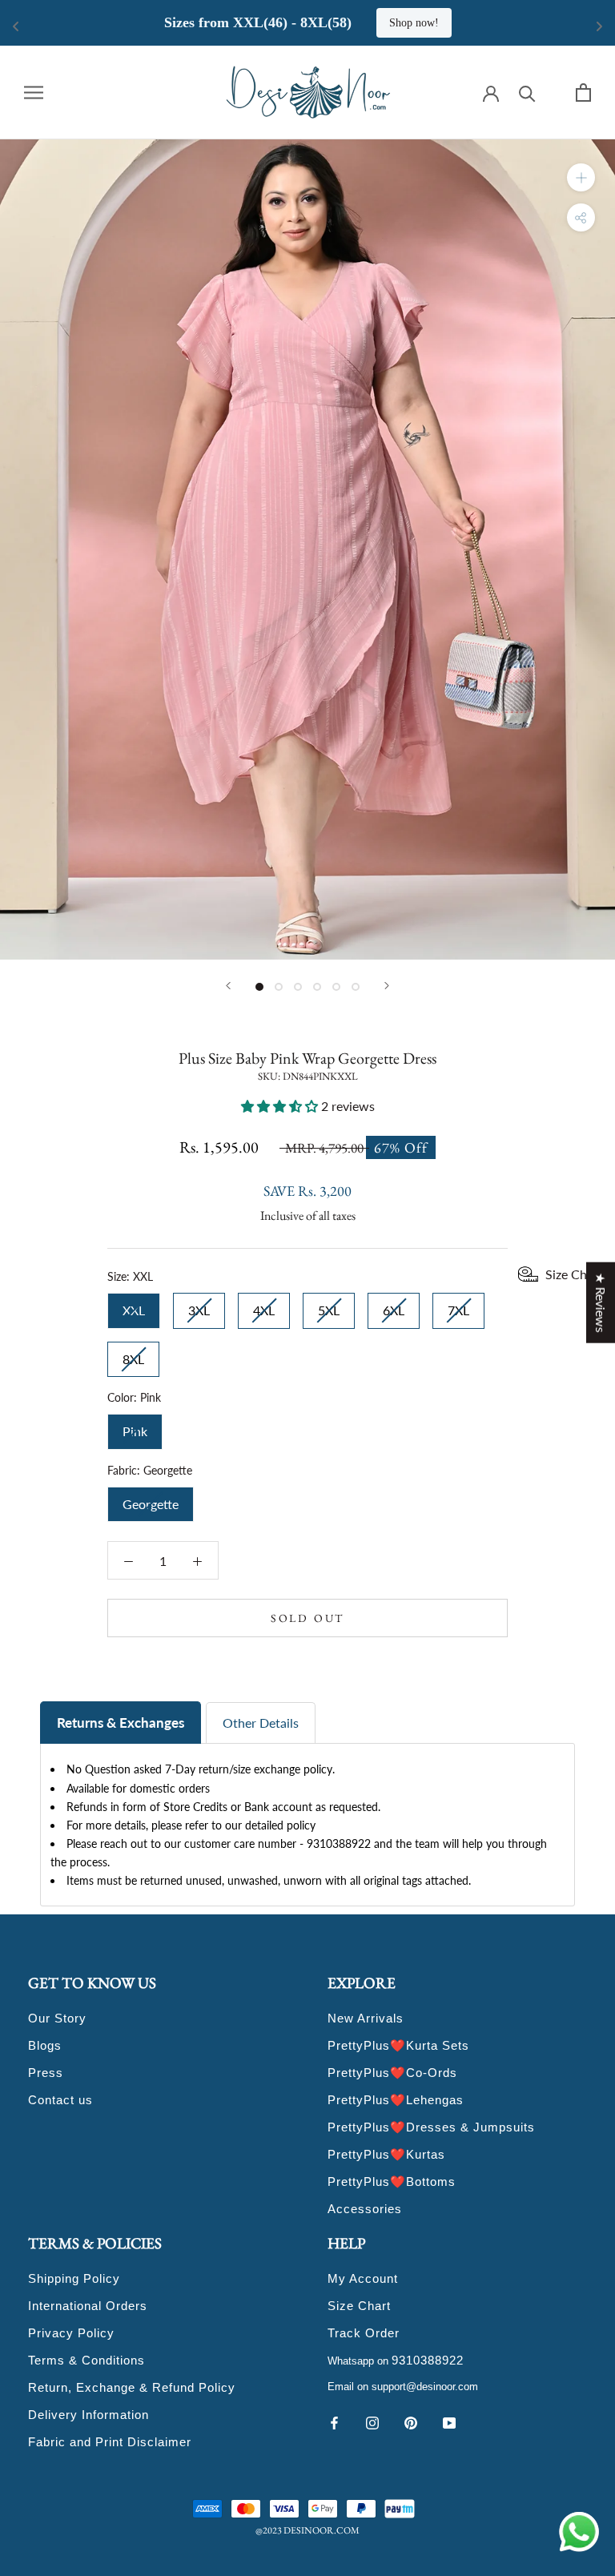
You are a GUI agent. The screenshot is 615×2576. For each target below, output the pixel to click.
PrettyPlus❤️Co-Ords (392, 2073)
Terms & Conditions (86, 2360)
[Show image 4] (317, 987)
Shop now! (523, 23)
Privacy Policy (71, 2333)
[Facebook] (334, 2421)
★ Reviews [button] (601, 1303)
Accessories (365, 2209)
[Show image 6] (356, 987)
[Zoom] (581, 177)
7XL (458, 1305)
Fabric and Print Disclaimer (110, 2442)
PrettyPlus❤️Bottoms (392, 2182)
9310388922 (428, 2360)
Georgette (151, 1499)
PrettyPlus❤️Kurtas (386, 2154)
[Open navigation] (34, 92)
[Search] (527, 93)
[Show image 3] (298, 987)
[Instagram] (372, 2421)
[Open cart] (583, 93)
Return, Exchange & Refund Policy (132, 2387)
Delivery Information (88, 2415)
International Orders (88, 2306)
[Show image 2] (279, 987)
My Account (363, 2278)
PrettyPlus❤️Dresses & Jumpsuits (431, 2127)
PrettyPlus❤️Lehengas (396, 2100)
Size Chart (359, 2306)
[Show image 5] (336, 987)
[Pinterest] (411, 2421)
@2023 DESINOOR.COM (307, 2530)
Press (46, 2073)
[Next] (387, 986)
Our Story (57, 2018)
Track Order (364, 2333)
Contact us (60, 2100)
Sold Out (307, 1618)
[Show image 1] (259, 987)
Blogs (45, 2045)
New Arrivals (366, 2018)
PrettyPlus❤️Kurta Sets (398, 2045)
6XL (394, 1305)
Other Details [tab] (261, 1723)
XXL (134, 1305)
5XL (329, 1305)
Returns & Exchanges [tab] (121, 1723)
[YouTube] (449, 2421)
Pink (135, 1426)
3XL (199, 1305)
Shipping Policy (74, 2278)
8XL (133, 1354)
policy (301, 1825)
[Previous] (228, 986)
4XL (264, 1305)
